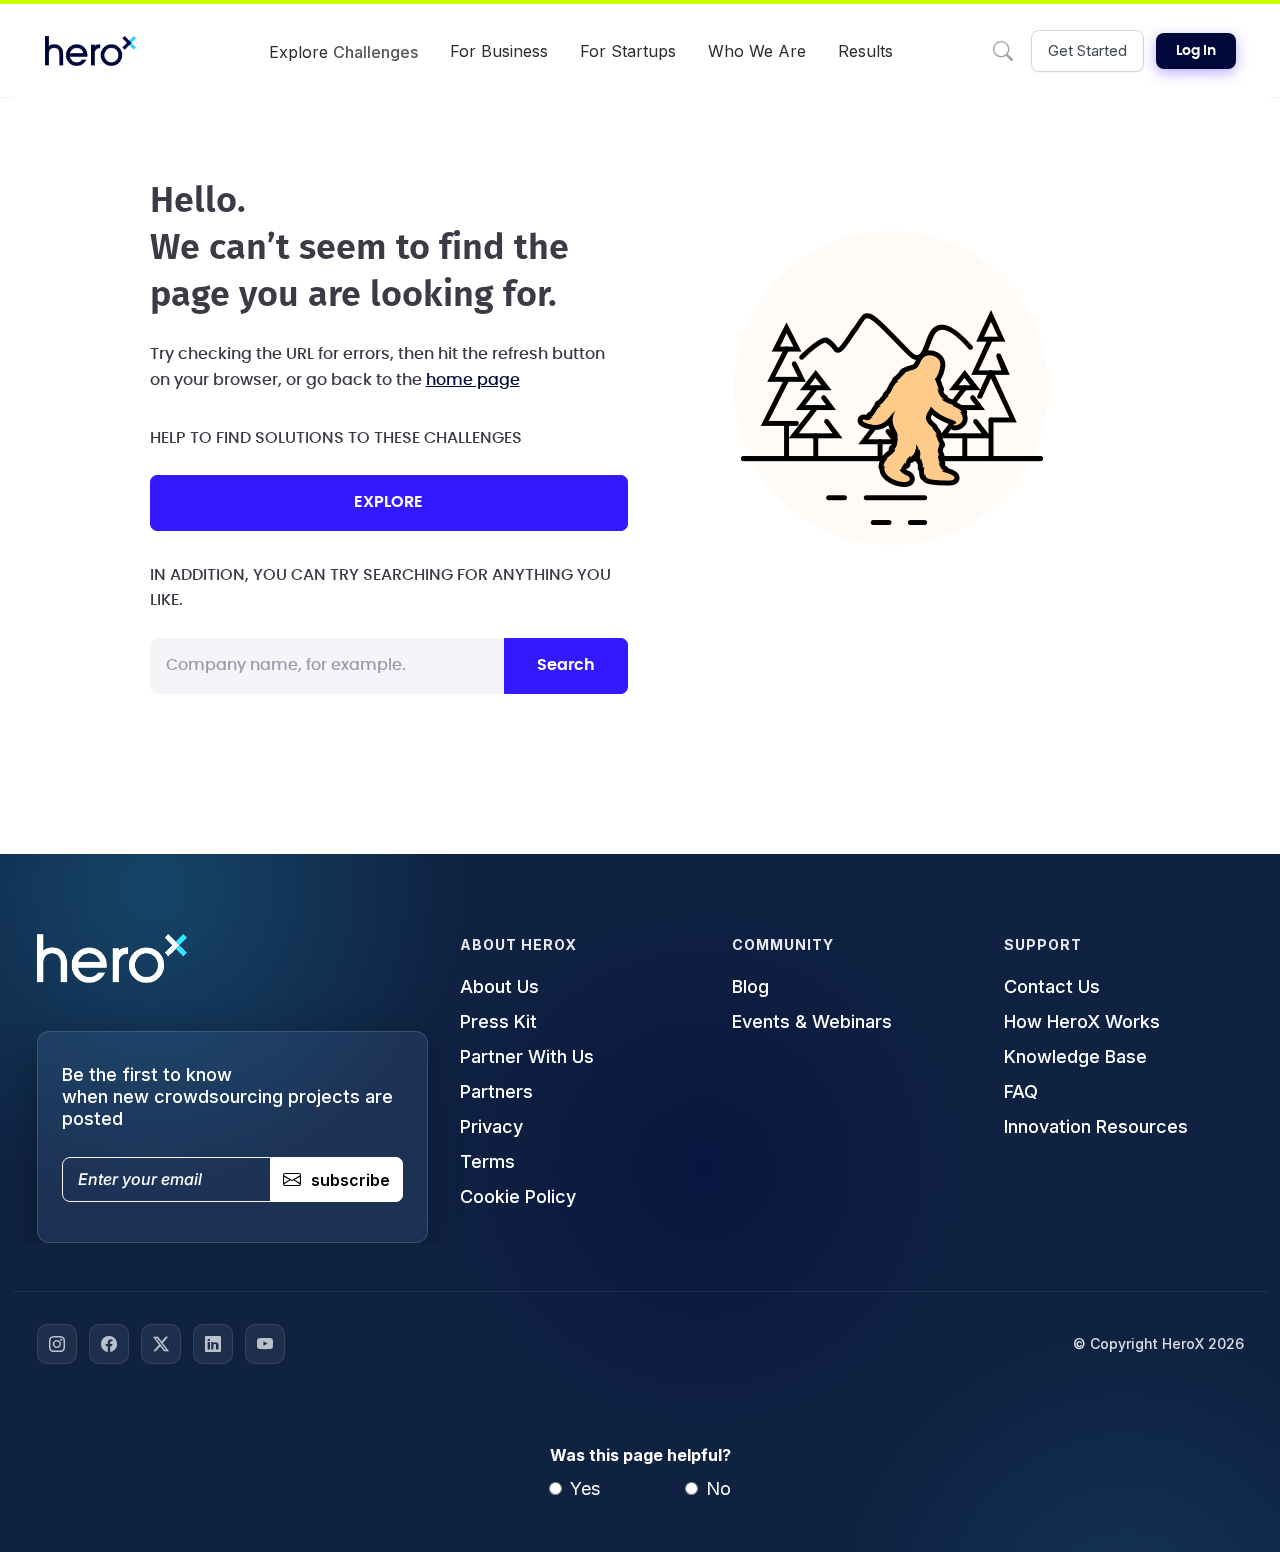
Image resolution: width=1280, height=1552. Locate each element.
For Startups (628, 51)
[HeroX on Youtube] (265, 1344)
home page (473, 380)
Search (566, 665)
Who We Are (757, 51)
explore (388, 502)
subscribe (350, 1180)
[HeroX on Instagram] (57, 1344)
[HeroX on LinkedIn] (213, 1344)
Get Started (1087, 50)
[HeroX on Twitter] (161, 1344)
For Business (499, 51)
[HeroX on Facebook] (109, 1344)
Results (865, 51)
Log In (1196, 51)
